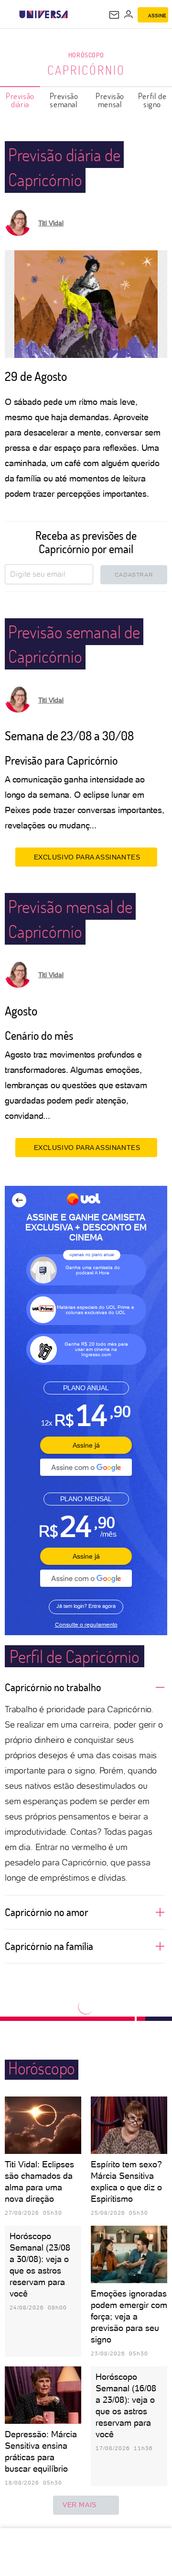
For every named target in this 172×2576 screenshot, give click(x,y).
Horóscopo (86, 55)
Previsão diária (20, 100)
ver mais (80, 2505)
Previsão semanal (64, 100)
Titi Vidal (51, 223)
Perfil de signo (152, 100)
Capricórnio (86, 70)
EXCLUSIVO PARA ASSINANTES (87, 857)
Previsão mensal (110, 100)
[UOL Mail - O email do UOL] (114, 15)
